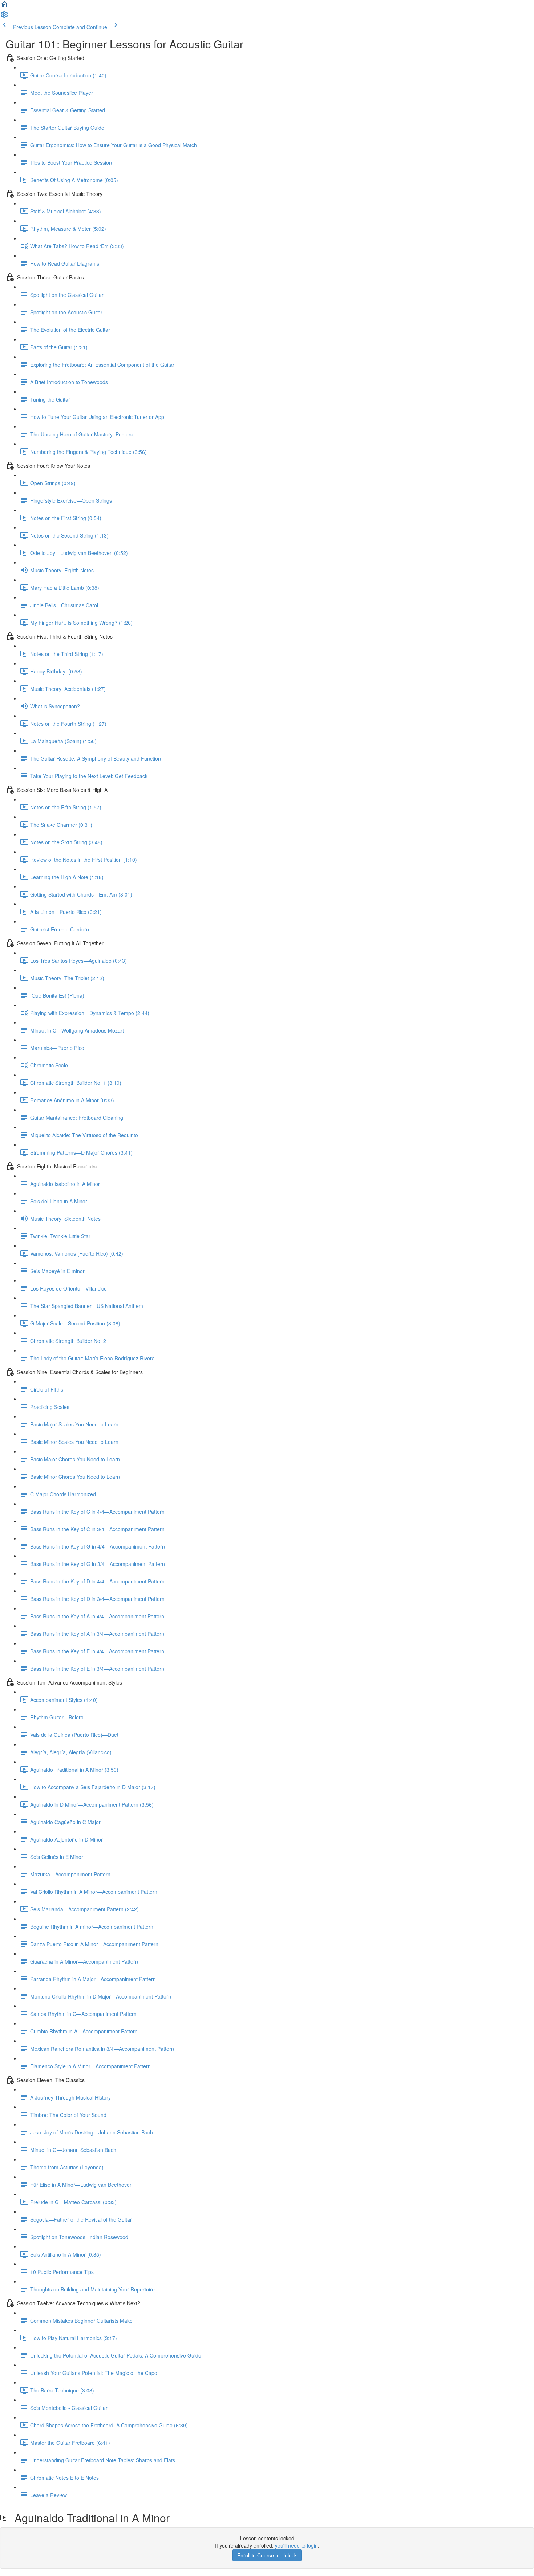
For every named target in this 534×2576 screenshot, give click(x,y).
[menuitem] (4, 17)
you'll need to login (296, 2545)
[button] (4, 7)
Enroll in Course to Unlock (267, 2555)
